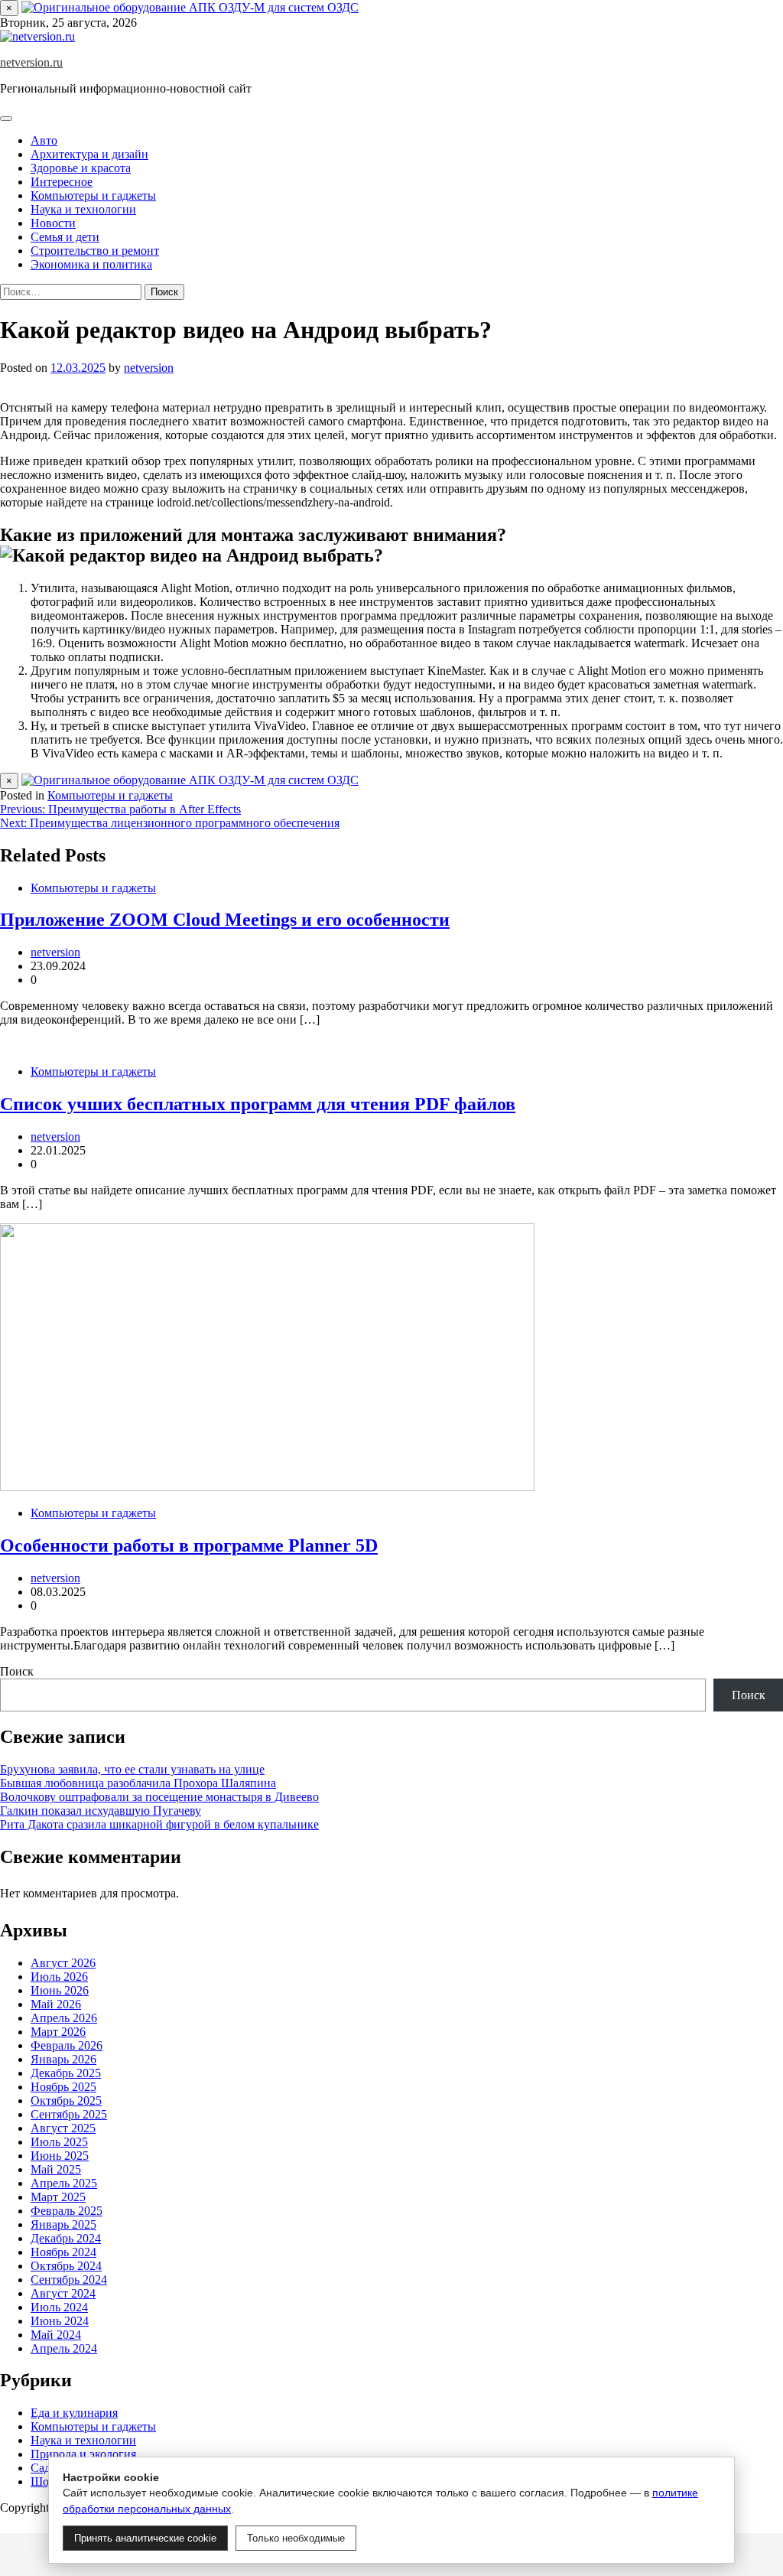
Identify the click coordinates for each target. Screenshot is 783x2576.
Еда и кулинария (74, 2413)
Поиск (17, 1671)
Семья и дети (65, 237)
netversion (149, 368)
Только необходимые (296, 2538)
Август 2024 (63, 2293)
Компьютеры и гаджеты (93, 195)
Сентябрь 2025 (69, 2114)
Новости (53, 223)
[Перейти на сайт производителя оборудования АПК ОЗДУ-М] (190, 7)
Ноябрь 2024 (63, 2252)
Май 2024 (56, 2335)
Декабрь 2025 (66, 2073)
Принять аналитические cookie (145, 2538)
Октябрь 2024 (66, 2266)
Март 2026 (58, 2032)
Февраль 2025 (67, 2211)
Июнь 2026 (60, 1990)
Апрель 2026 (64, 2018)
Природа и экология (83, 2454)
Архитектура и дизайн (89, 154)
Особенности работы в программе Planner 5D (189, 1545)
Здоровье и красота (81, 168)
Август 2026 (63, 1963)
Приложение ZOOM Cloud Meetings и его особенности (225, 920)
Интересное (62, 182)
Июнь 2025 (60, 2156)
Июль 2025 (59, 2142)
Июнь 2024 (60, 2321)
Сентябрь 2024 (69, 2280)
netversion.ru (31, 62)
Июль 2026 (59, 1977)
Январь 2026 (63, 2059)
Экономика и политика (91, 264)
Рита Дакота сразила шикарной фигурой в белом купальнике (159, 1824)
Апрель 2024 (64, 2348)
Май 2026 (56, 2004)
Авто (44, 140)
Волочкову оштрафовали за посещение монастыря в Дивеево (159, 1797)
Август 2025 (63, 2128)
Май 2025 (56, 2169)
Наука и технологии (83, 209)
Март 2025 (58, 2197)
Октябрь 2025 (66, 2101)
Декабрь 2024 (66, 2238)
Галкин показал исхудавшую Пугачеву (101, 1811)
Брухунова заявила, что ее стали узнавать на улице (132, 1769)
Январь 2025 (63, 2224)
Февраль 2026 (67, 2045)
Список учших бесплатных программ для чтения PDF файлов (258, 1104)
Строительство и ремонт (95, 251)
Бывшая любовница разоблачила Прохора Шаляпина (138, 1783)
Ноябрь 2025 (63, 2087)
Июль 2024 (59, 2307)
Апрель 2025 (64, 2183)
